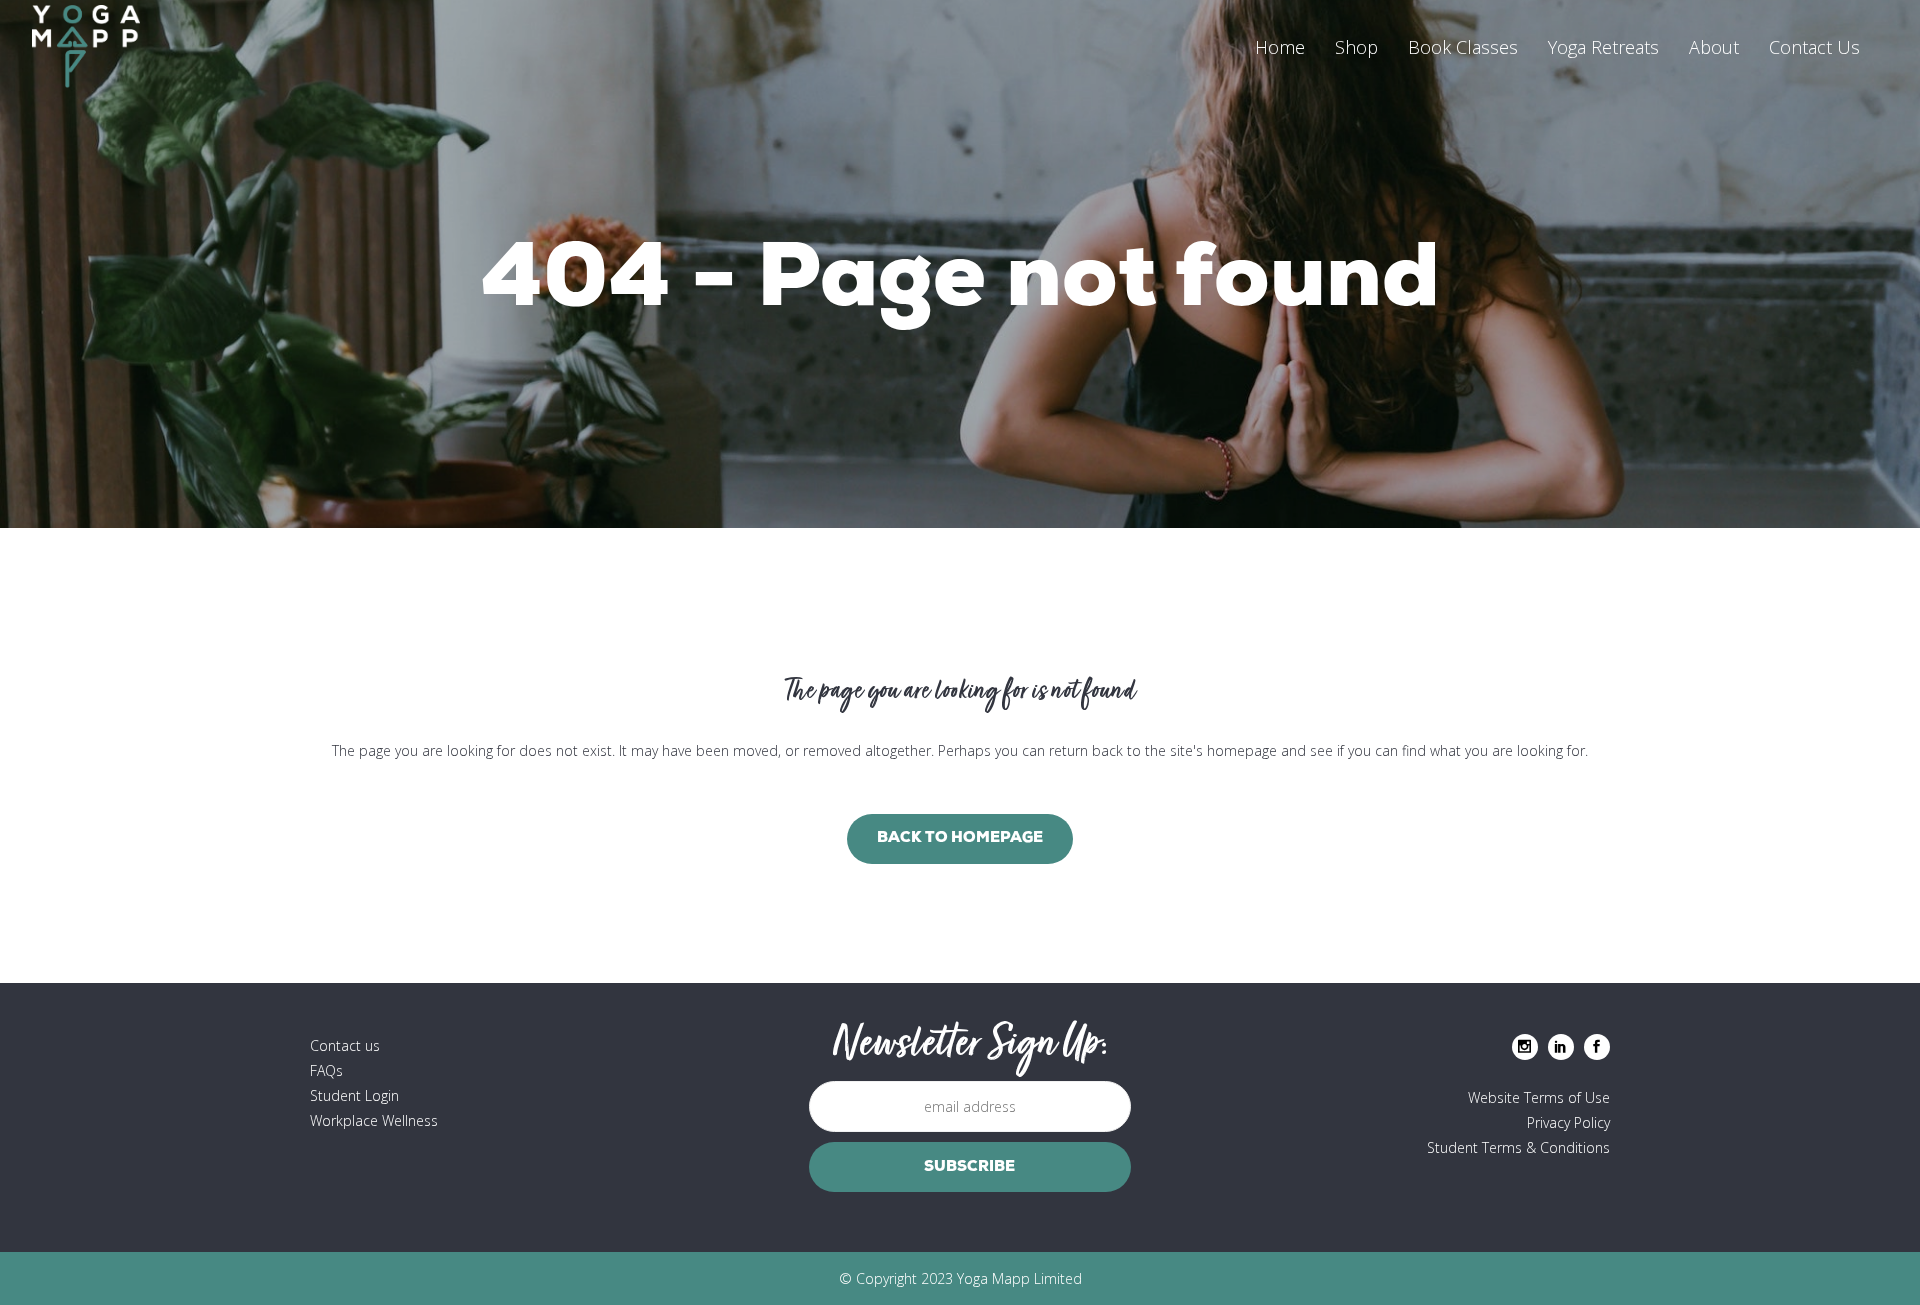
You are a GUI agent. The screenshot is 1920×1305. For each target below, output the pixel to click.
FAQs (326, 1070)
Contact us (345, 1045)
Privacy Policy (1568, 1122)
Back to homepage (960, 838)
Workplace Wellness (374, 1120)
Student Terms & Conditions (1518, 1147)
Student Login (354, 1095)
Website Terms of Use (1539, 1097)
